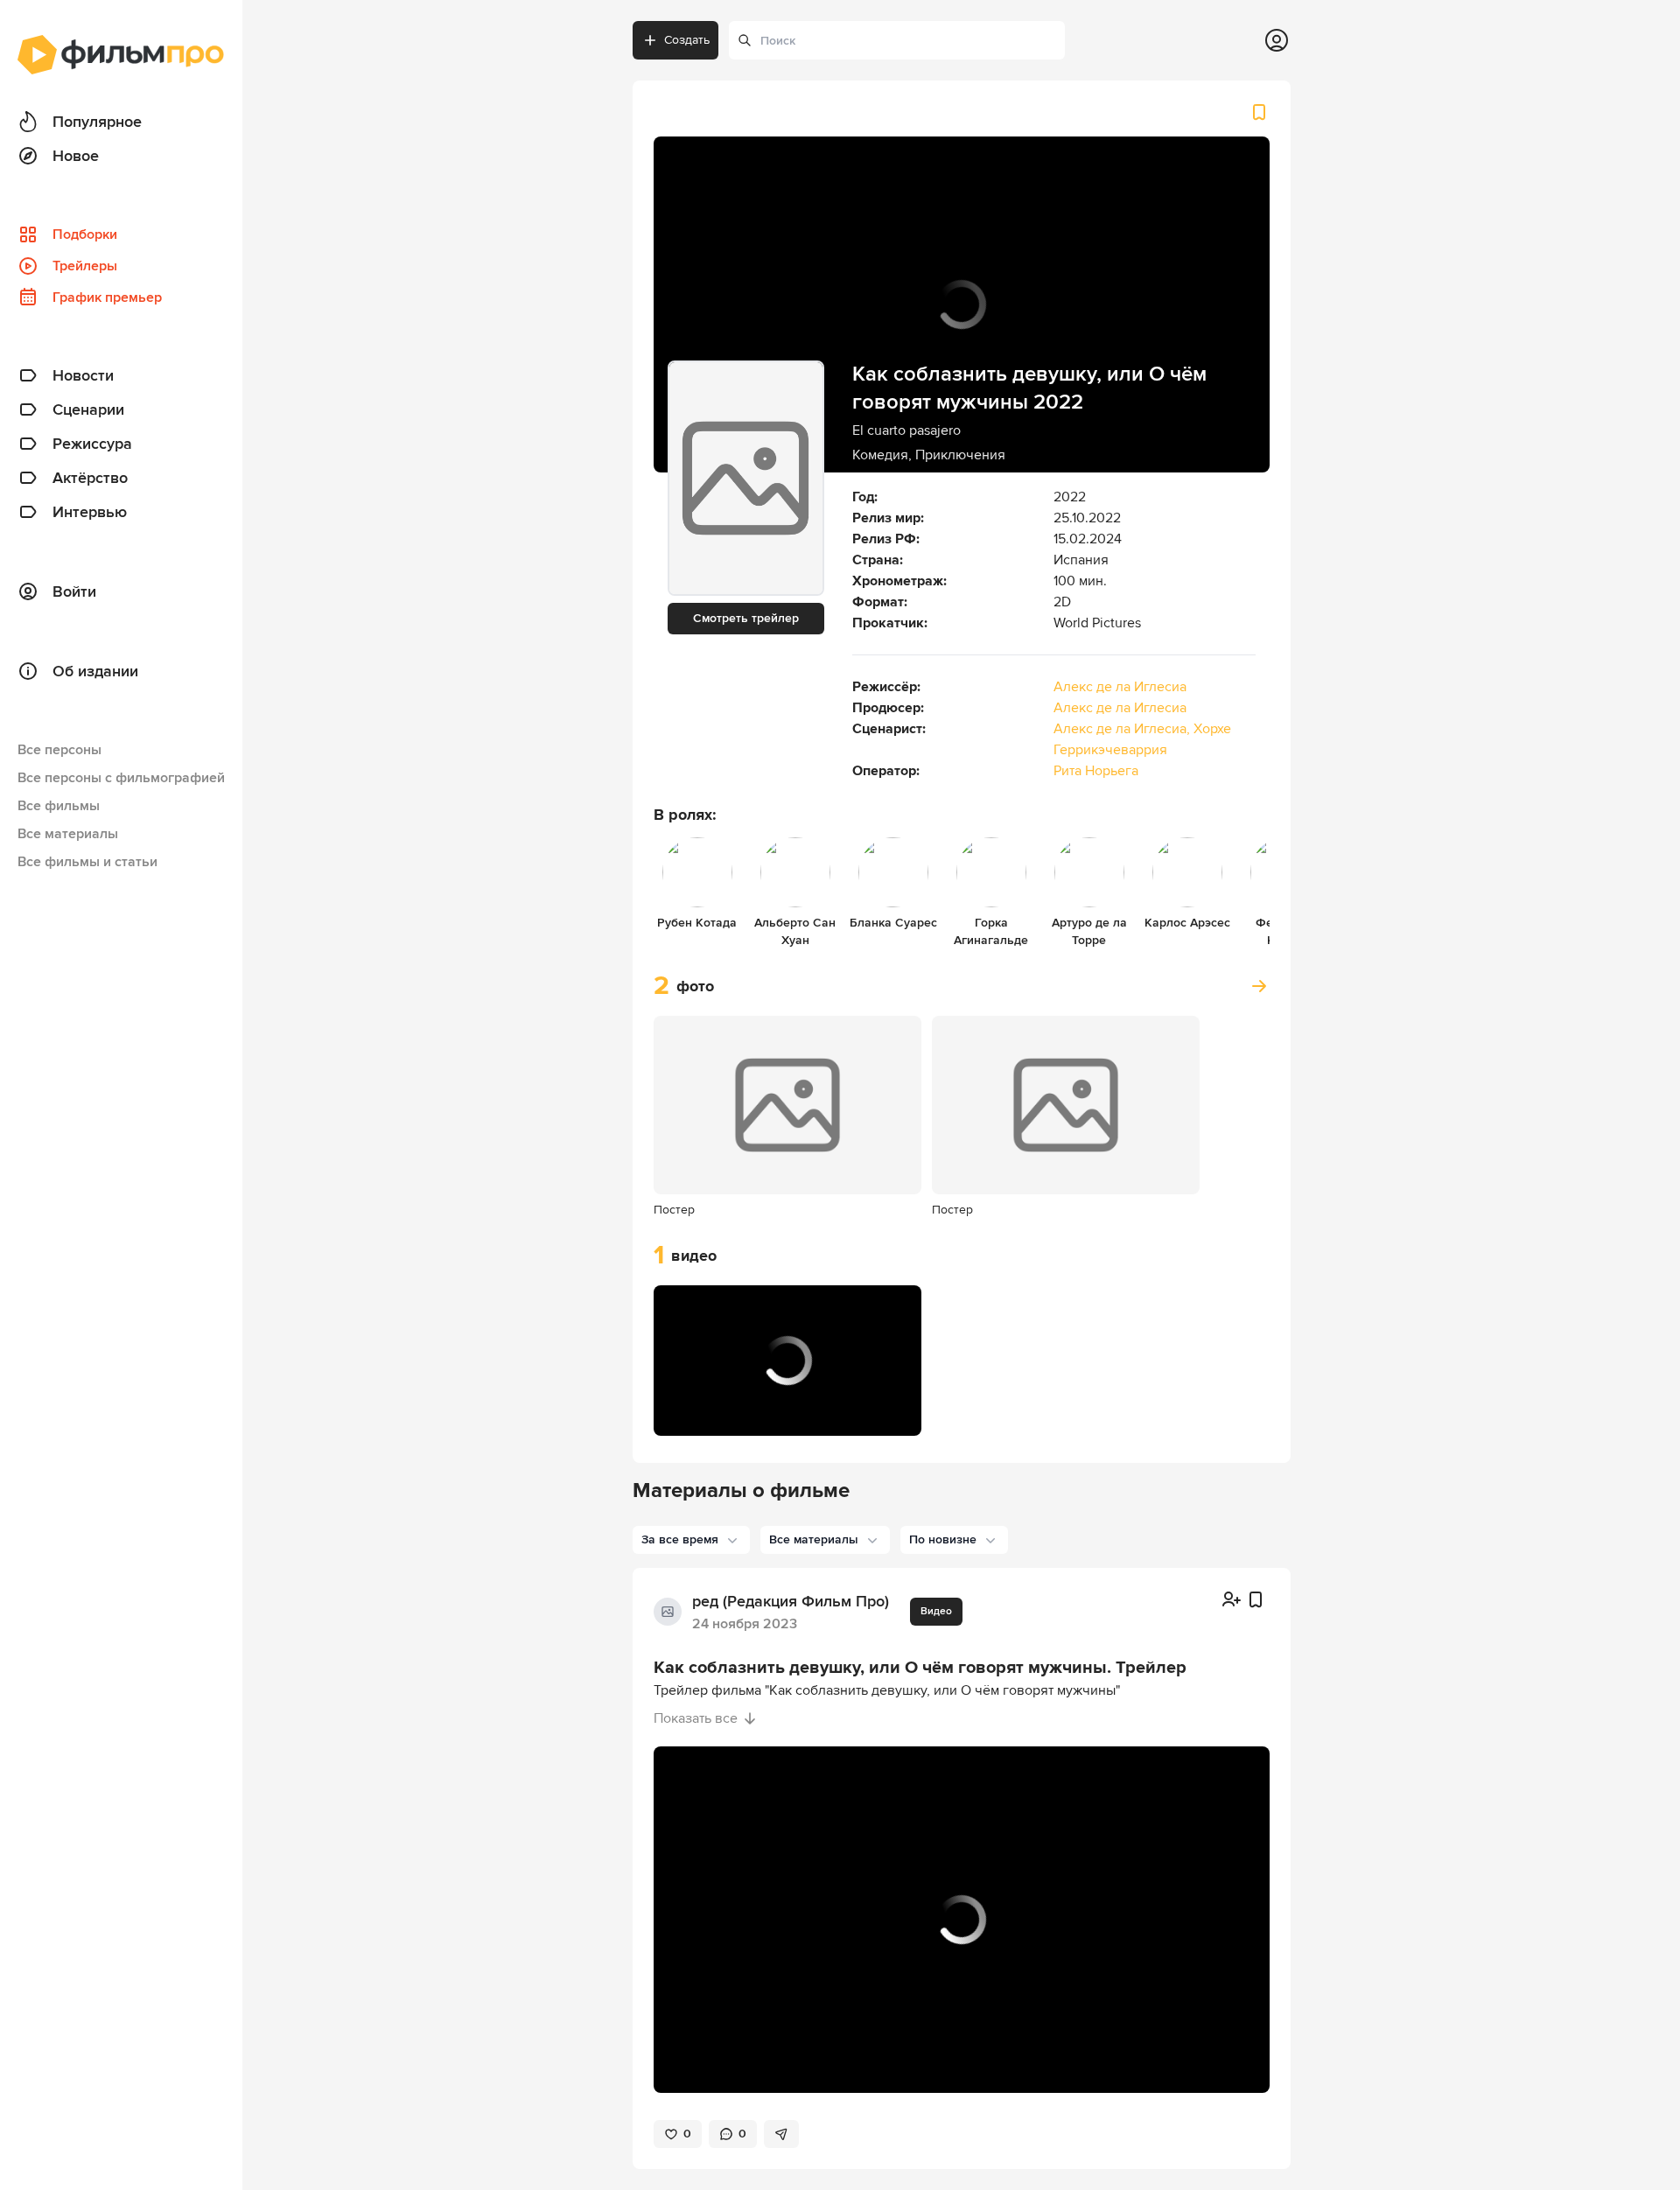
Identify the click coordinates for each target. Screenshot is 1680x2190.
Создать (687, 40)
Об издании (95, 671)
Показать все (696, 1718)
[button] (685, 1411)
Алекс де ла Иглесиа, (1123, 729)
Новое (76, 156)
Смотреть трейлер (746, 618)
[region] (787, 1361)
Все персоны (59, 750)
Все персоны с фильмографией (121, 778)
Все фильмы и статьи (87, 862)
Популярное (97, 122)
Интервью (90, 512)
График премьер (107, 297)
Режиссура (92, 444)
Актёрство (90, 478)
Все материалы (68, 834)
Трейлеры (85, 266)
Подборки (85, 234)
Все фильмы (59, 806)
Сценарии (88, 409)
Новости (83, 375)
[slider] (787, 1385)
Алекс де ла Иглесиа (1120, 687)
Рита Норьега (1096, 771)
